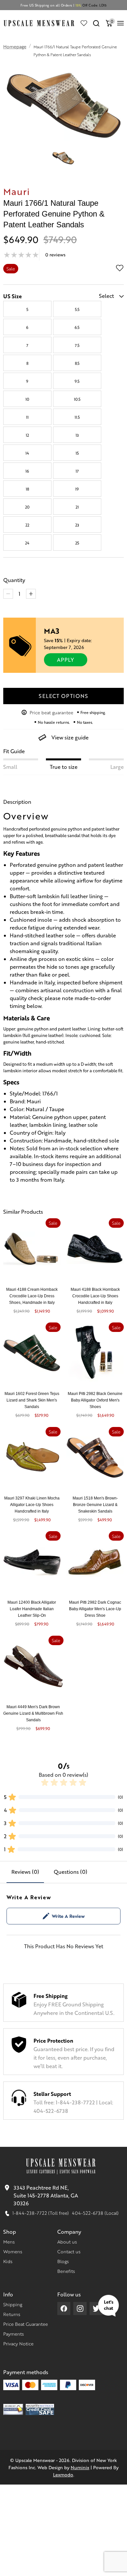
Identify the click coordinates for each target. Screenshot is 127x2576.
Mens (9, 2242)
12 (27, 435)
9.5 (77, 381)
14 (27, 453)
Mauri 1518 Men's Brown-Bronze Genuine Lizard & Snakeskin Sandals (95, 1505)
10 (27, 399)
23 (77, 525)
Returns (12, 2314)
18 (27, 489)
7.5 (77, 345)
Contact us (69, 2251)
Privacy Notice (18, 2343)
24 (27, 543)
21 (77, 507)
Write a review (68, 1916)
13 (77, 435)
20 (27, 507)
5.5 (77, 309)
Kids (8, 2261)
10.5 (77, 399)
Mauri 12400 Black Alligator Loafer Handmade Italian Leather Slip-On (32, 1609)
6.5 (77, 327)
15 (77, 453)
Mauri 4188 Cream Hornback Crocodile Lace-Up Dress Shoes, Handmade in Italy (32, 1296)
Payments (14, 2334)
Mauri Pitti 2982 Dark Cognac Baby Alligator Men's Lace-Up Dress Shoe (95, 1609)
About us (67, 2242)
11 (27, 417)
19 (77, 489)
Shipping (13, 2304)
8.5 (77, 363)
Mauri (17, 191)
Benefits (66, 2271)
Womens (13, 2251)
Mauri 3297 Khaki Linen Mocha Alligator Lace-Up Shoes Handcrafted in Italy (32, 1505)
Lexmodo (63, 2474)
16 (27, 471)
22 (27, 525)
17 (77, 471)
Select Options (63, 696)
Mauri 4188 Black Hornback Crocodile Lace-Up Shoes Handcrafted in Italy (95, 1296)
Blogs (63, 2261)
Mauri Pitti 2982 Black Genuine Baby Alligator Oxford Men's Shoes (95, 1400)
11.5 (77, 417)
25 (77, 543)
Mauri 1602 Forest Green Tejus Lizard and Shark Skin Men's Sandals (32, 1400)
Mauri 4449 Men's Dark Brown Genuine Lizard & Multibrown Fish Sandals (33, 1713)
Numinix (80, 2467)
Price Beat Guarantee (26, 2324)
